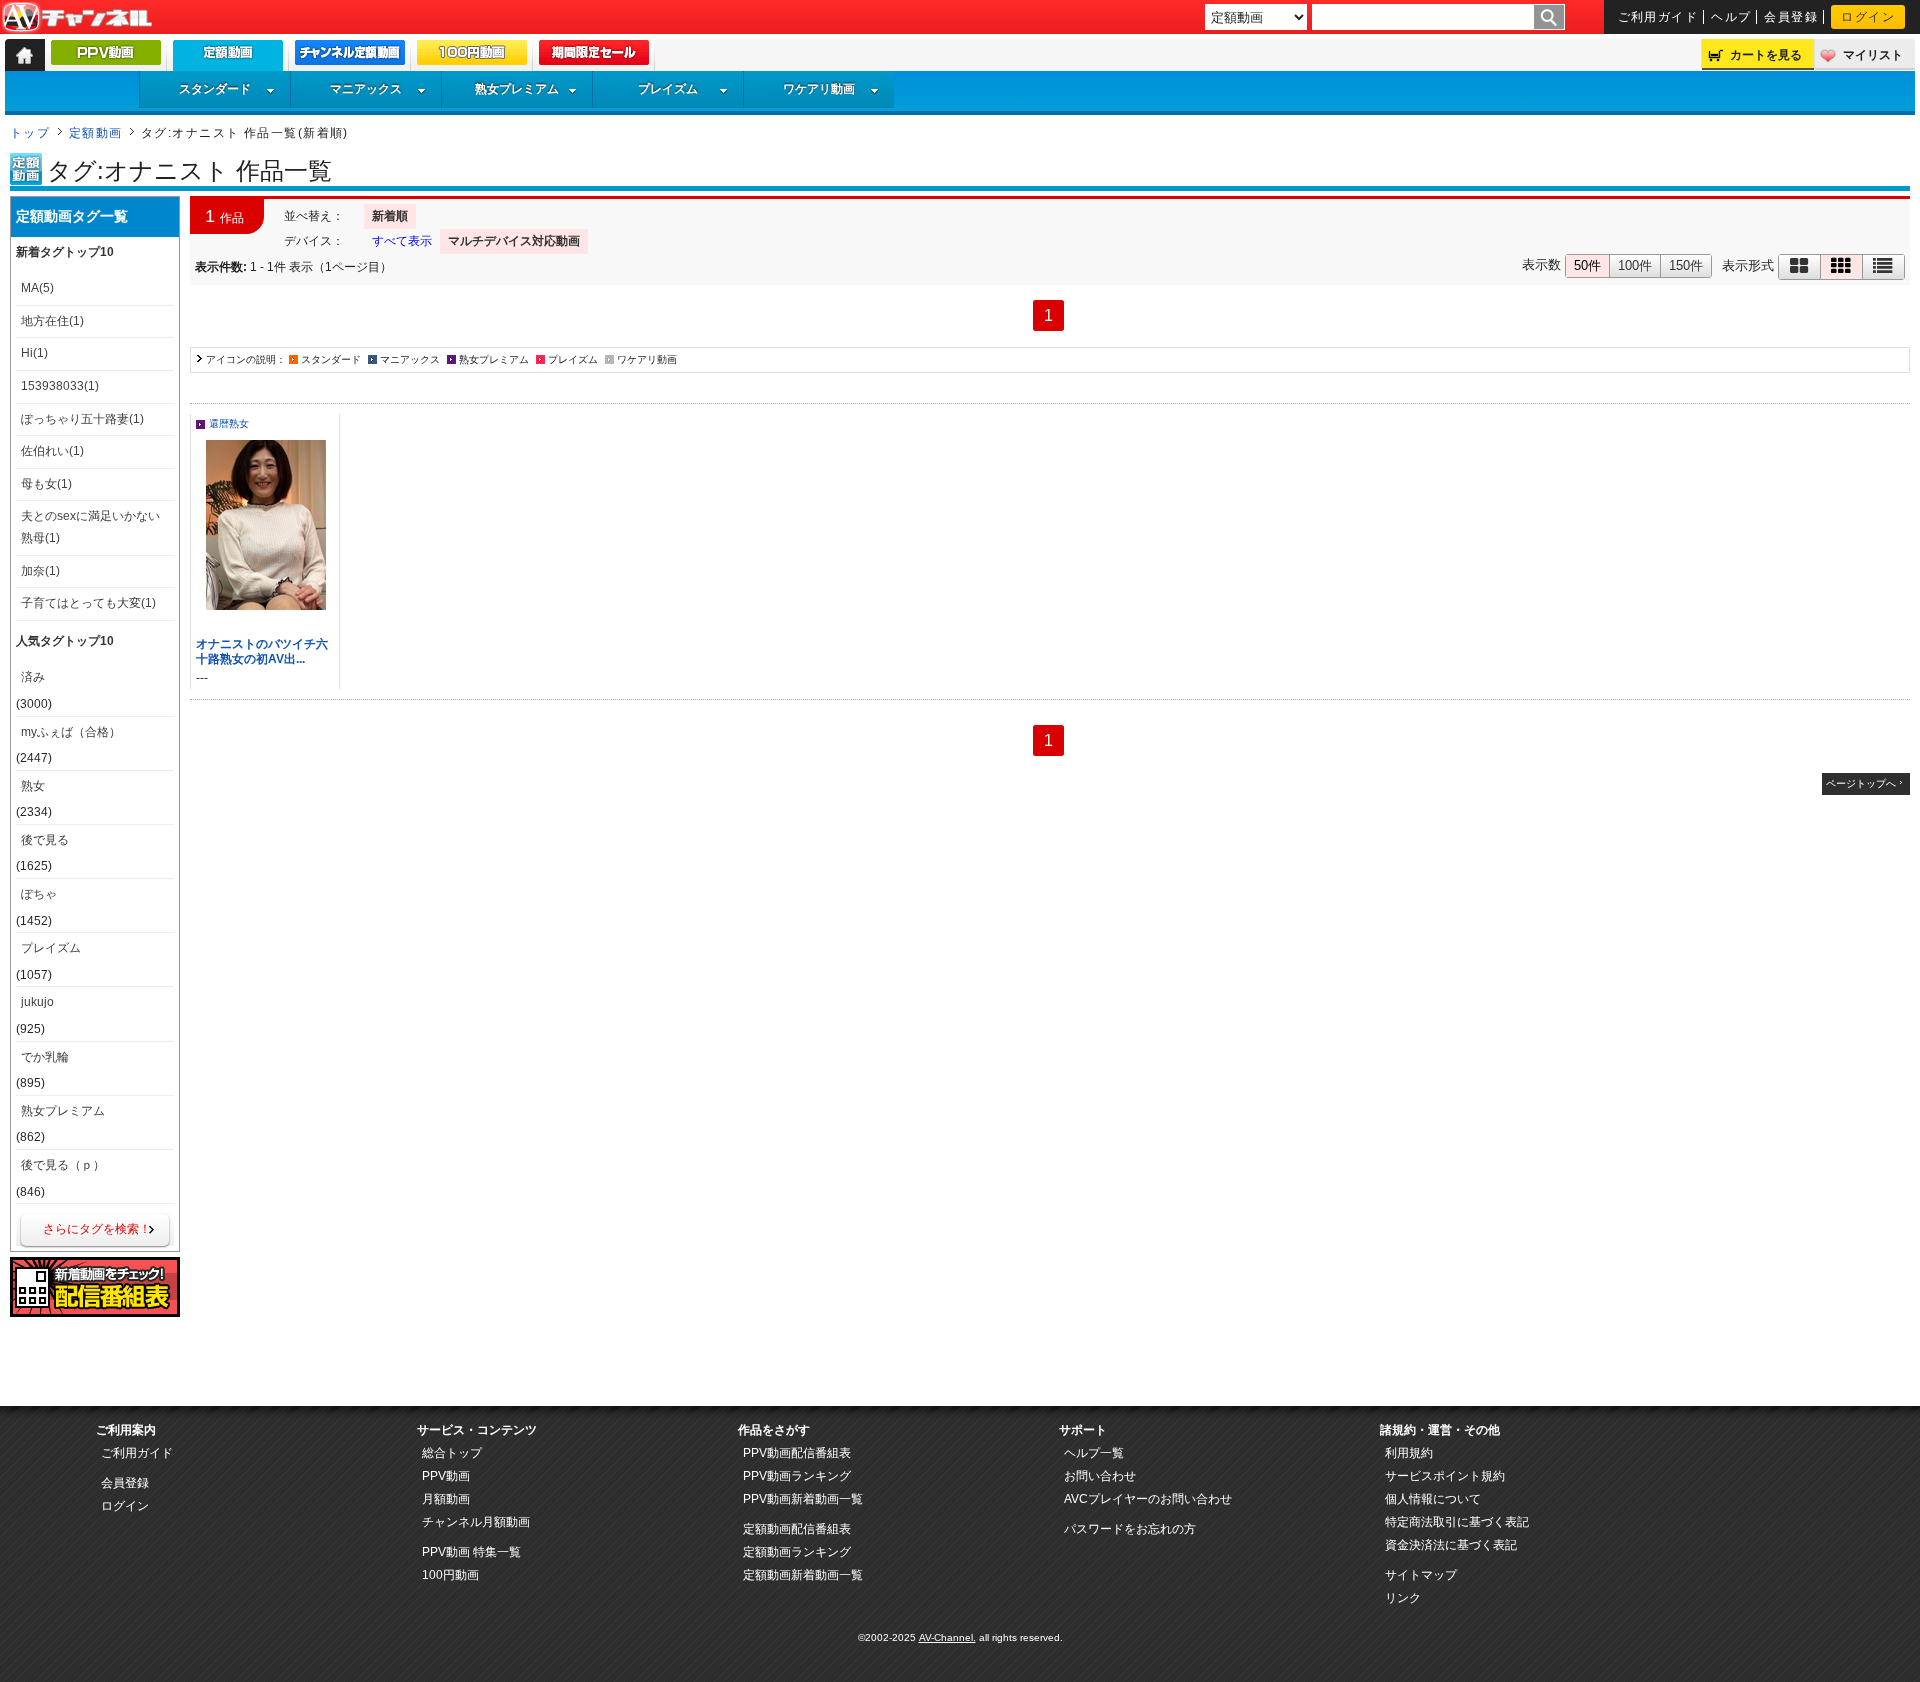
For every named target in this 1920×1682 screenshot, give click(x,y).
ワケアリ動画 (819, 89)
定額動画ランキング (797, 1552)
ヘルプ (1731, 17)
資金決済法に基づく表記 (1451, 1545)
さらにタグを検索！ (97, 1229)
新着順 (390, 216)
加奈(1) (40, 571)
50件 (1587, 265)
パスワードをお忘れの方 (1130, 1529)
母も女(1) (46, 484)
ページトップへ (1861, 783)
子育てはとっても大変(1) (88, 603)
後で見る (45, 840)
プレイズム (668, 89)
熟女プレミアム (517, 89)
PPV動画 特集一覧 (471, 1552)
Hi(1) (34, 353)
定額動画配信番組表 (797, 1529)
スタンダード (215, 89)
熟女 (33, 786)
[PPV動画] (106, 57)
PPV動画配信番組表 (797, 1453)
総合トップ (452, 1453)
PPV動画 (446, 1476)
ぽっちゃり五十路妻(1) (82, 419)
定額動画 (96, 133)
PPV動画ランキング (797, 1476)
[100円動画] (472, 57)
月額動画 (446, 1499)
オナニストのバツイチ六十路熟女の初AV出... (262, 651)
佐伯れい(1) (52, 451)
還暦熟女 (229, 423)
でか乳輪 (45, 1057)
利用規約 (1409, 1453)
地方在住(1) (52, 321)
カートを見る (1766, 55)
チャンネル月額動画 (476, 1522)
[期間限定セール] (594, 57)
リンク (1403, 1598)
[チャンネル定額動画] (350, 57)
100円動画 (450, 1575)
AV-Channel (77, 18)
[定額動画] (228, 60)
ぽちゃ (39, 894)
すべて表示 (402, 241)
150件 (1686, 265)
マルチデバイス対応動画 (514, 241)
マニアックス (366, 89)
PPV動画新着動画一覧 (803, 1499)
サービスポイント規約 (1445, 1476)
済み (33, 677)
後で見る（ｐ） (63, 1165)
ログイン (1868, 17)
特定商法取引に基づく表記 (1457, 1522)
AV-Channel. (947, 1637)
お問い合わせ (1100, 1476)
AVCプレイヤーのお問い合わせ (1148, 1499)
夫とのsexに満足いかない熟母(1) (90, 527)
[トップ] (25, 55)
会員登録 (1791, 17)
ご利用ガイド (1658, 17)
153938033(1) (60, 386)
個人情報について (1433, 1499)
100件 (1635, 265)
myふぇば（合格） (71, 732)
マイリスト (1873, 55)
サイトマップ (1421, 1575)
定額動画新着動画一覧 (803, 1575)
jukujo (37, 1002)
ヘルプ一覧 (1094, 1453)
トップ (30, 133)
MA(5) (37, 288)
